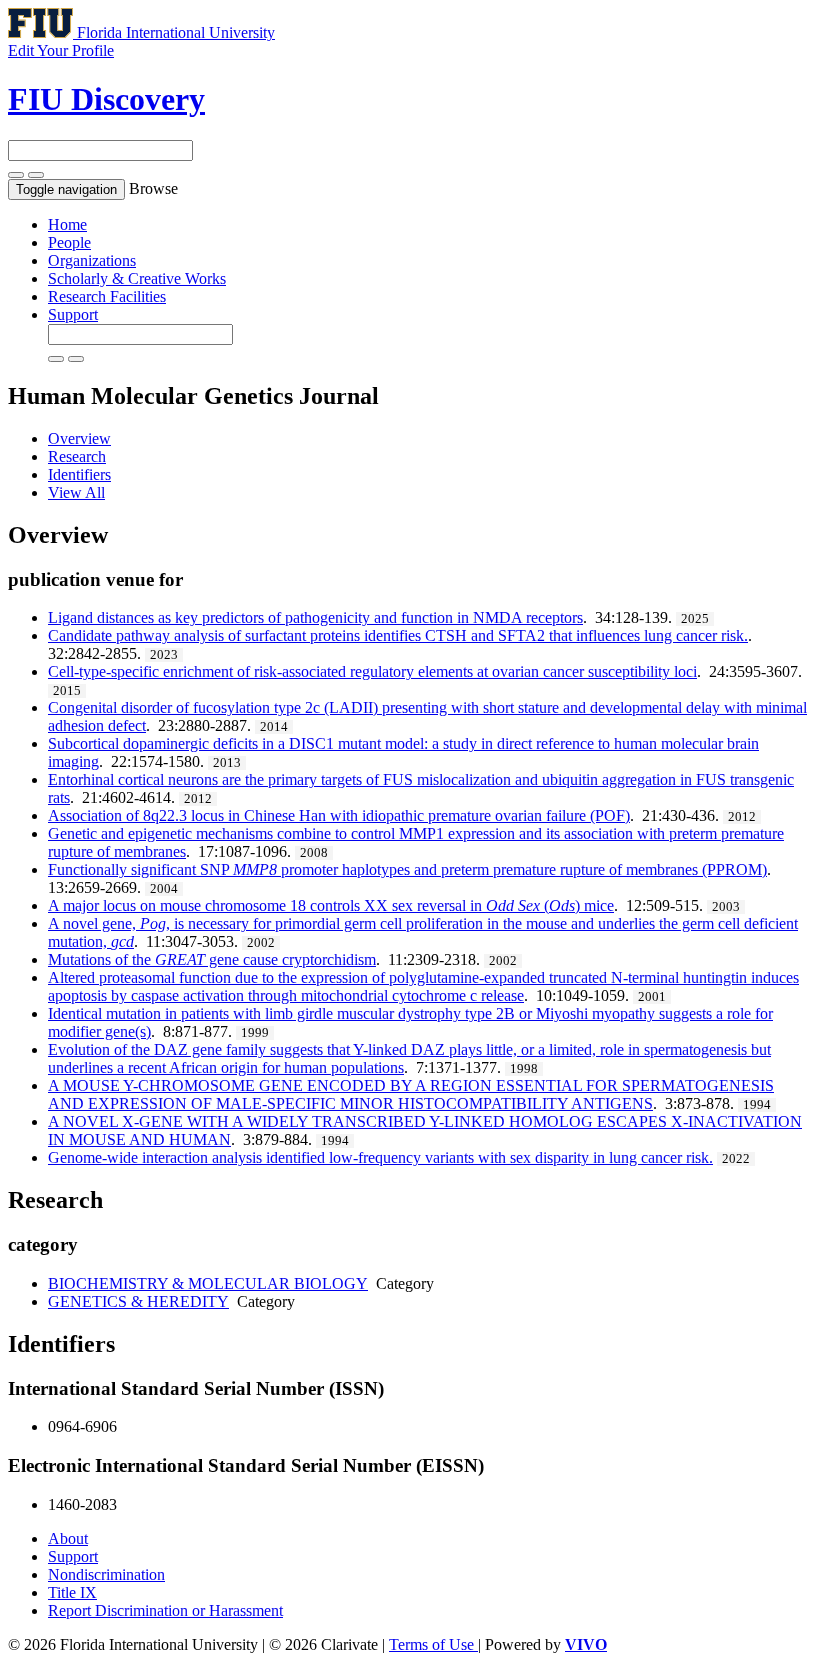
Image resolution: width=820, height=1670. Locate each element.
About (68, 1538)
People (69, 242)
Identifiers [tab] (79, 474)
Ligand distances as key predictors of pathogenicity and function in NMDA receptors (315, 617)
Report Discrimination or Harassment (165, 1610)
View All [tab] (76, 492)
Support (73, 314)
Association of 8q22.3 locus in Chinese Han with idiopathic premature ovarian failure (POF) (339, 815)
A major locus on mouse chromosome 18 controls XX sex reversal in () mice (331, 905)
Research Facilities (107, 296)
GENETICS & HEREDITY (138, 1301)
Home (67, 224)
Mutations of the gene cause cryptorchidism (212, 959)
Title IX (72, 1592)
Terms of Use (433, 1644)
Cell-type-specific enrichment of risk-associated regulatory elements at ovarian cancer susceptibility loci (372, 671)
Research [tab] (77, 456)
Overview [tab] (79, 438)
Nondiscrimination (106, 1574)
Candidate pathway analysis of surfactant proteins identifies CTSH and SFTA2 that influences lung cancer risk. (398, 635)
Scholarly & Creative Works (137, 278)
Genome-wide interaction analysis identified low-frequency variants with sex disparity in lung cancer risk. (380, 1157)
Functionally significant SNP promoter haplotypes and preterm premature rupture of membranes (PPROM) (407, 869)
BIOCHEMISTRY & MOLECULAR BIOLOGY (208, 1283)
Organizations (92, 260)
